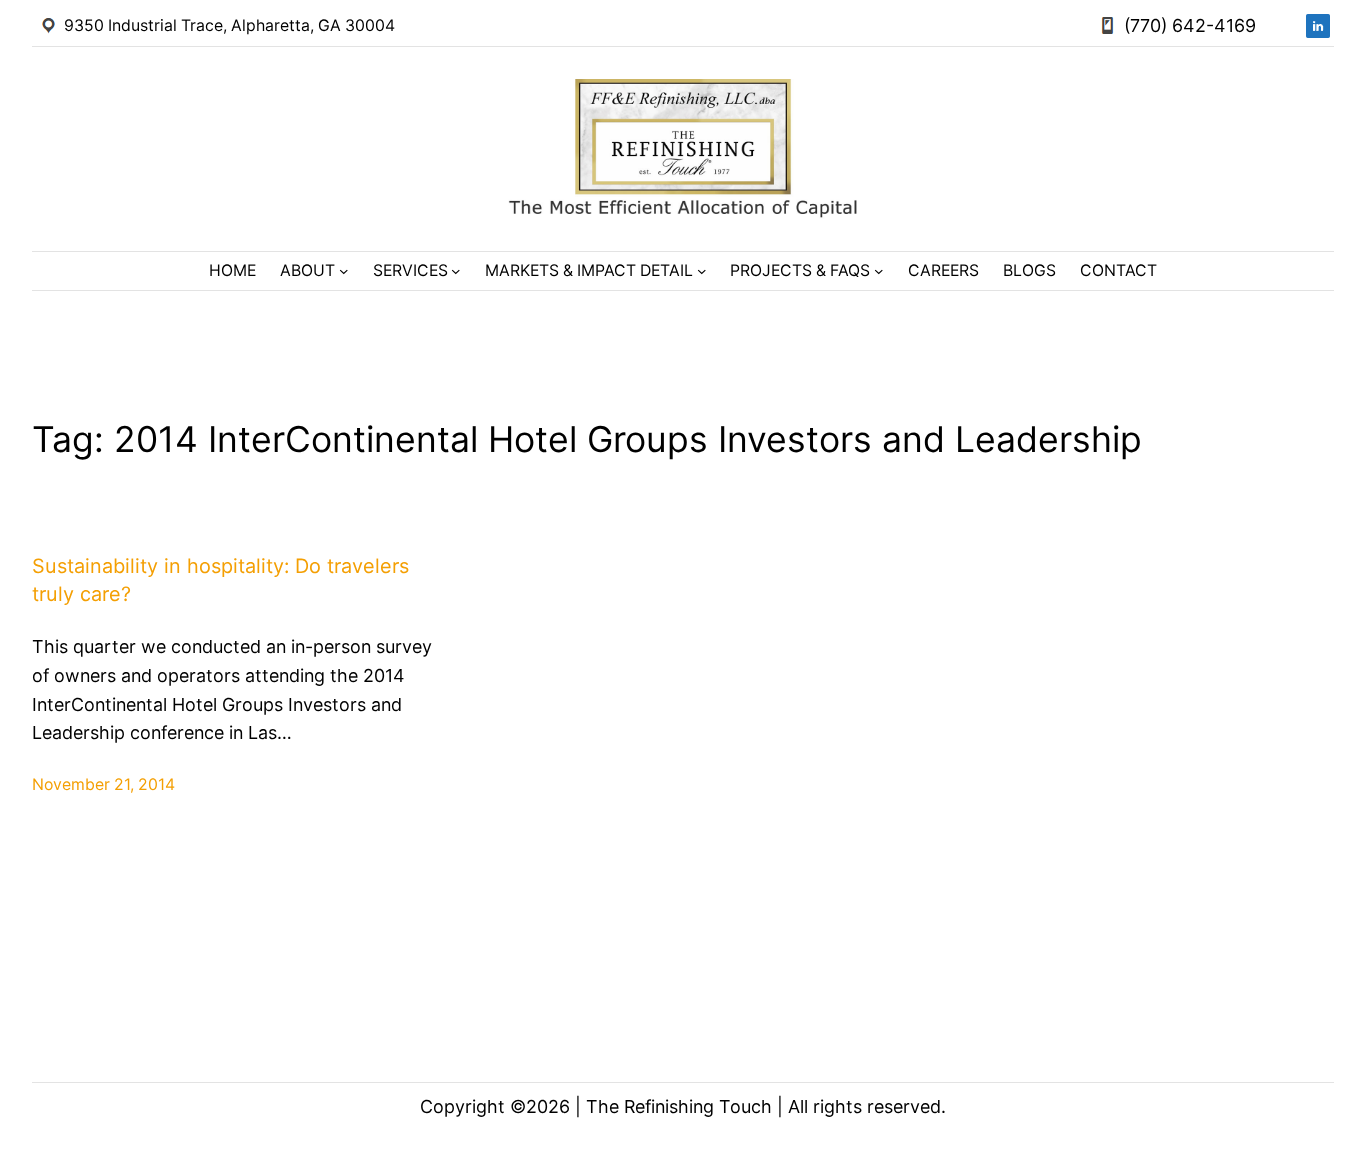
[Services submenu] (456, 271)
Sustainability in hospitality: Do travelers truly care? (220, 580)
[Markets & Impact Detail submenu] (702, 271)
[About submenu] (344, 271)
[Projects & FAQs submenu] (879, 271)
